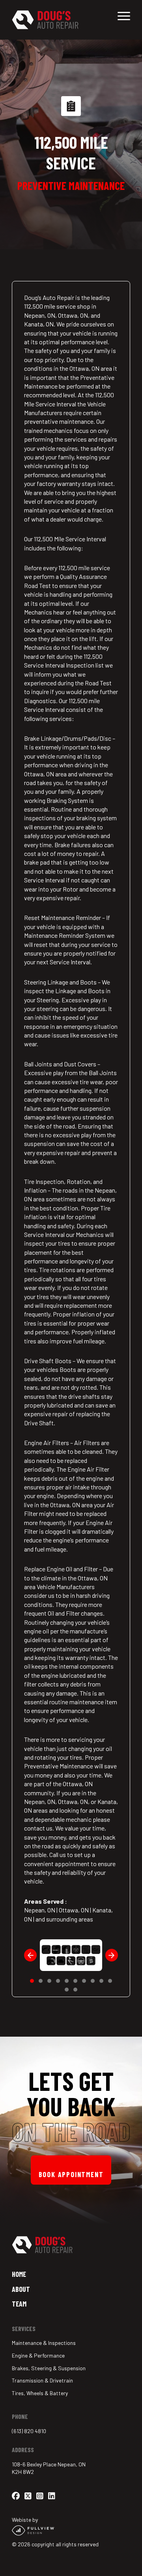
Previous (30, 1955)
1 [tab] (32, 1981)
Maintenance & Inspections (44, 2343)
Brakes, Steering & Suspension (49, 2368)
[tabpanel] (71, 1955)
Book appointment (71, 2174)
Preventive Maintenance (71, 186)
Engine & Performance (38, 2355)
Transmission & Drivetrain (42, 2380)
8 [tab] (93, 1981)
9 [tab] (101, 1981)
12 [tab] (75, 1990)
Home (19, 2274)
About (21, 2289)
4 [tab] (58, 1981)
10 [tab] (110, 1981)
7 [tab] (84, 1981)
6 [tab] (75, 1981)
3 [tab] (49, 1981)
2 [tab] (41, 1981)
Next (112, 1955)
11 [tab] (67, 1990)
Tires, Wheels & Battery (40, 2393)
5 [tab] (67, 1981)
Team (19, 2304)
